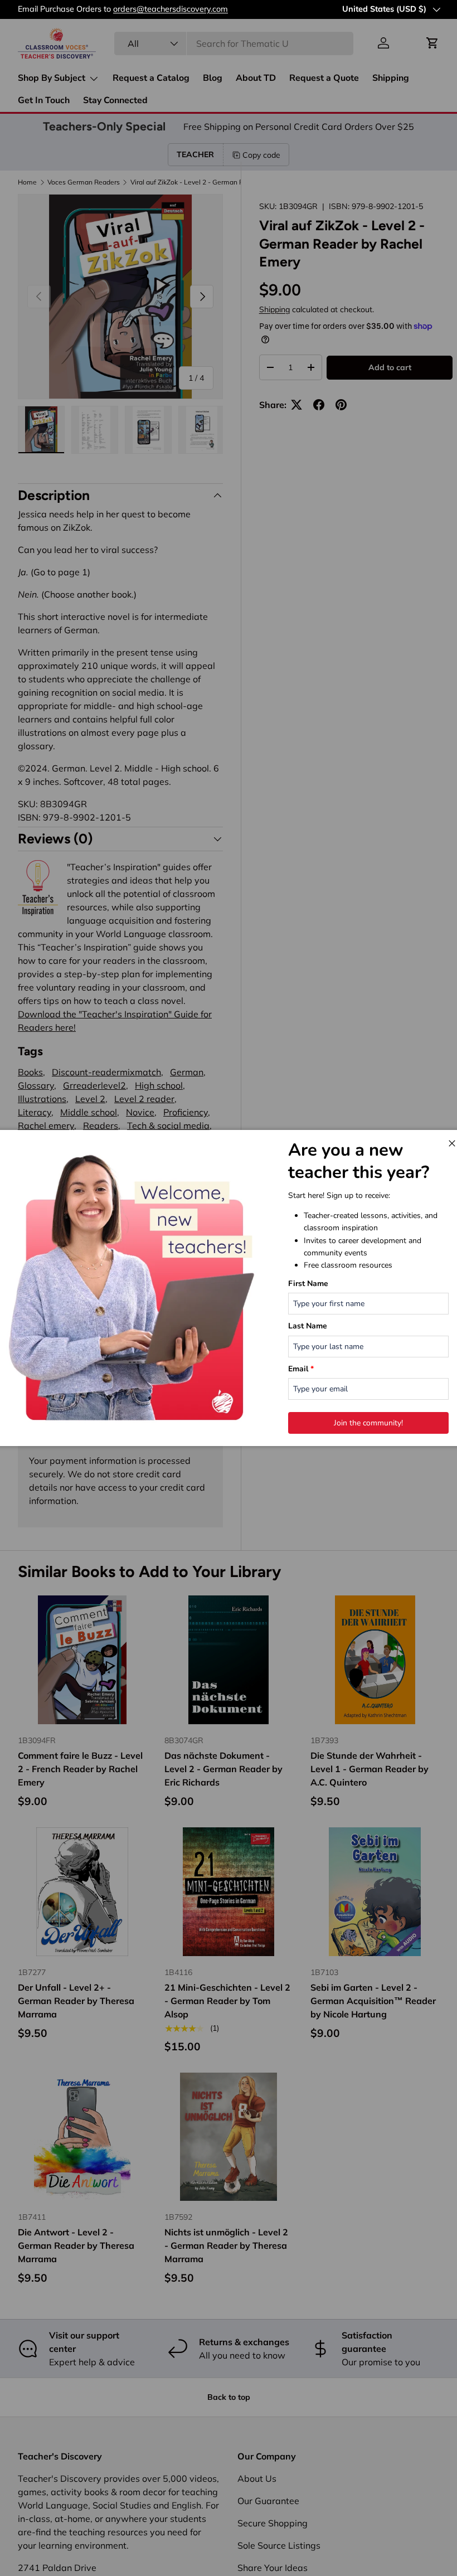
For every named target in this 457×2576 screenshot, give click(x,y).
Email (301, 1369)
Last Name (308, 1326)
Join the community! (368, 1423)
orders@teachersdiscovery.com (171, 9)
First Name (308, 1284)
